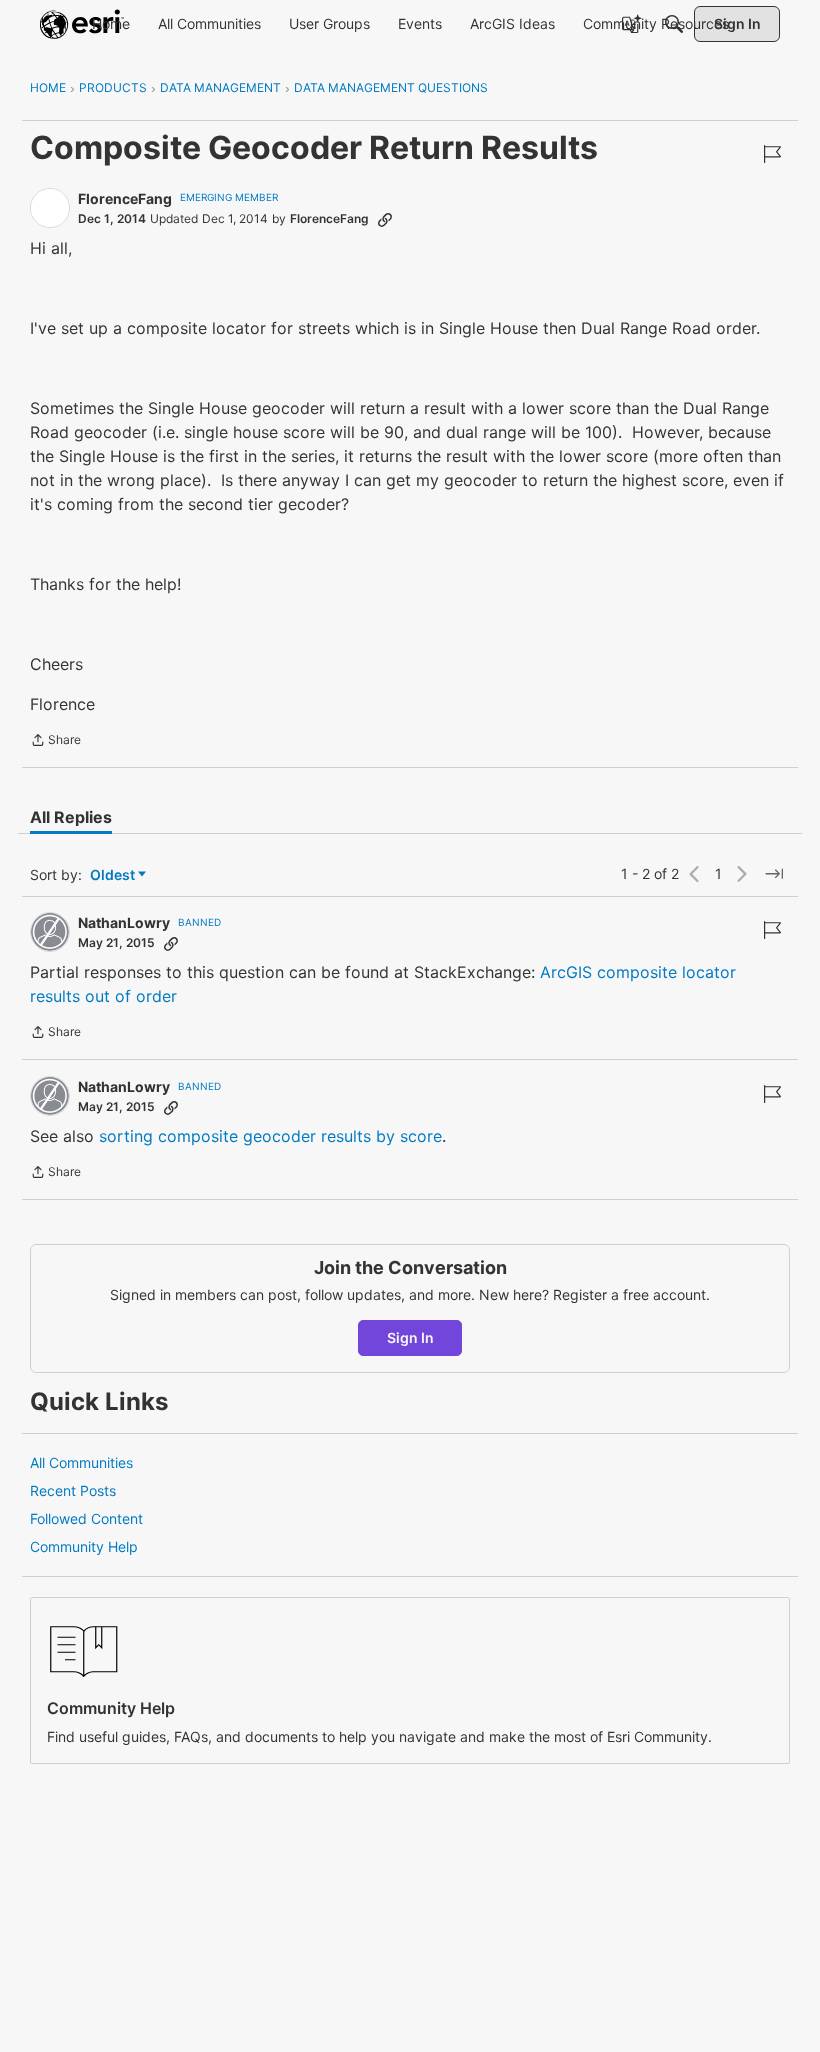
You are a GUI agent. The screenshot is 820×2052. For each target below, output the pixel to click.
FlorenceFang (125, 198)
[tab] (71, 817)
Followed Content (86, 1518)
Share (55, 742)
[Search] (674, 24)
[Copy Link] (385, 219)
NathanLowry (124, 922)
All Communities (81, 1462)
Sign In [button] (410, 1337)
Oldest (114, 875)
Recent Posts (73, 1490)
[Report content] (772, 154)
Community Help (84, 1546)
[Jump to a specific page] (774, 874)
